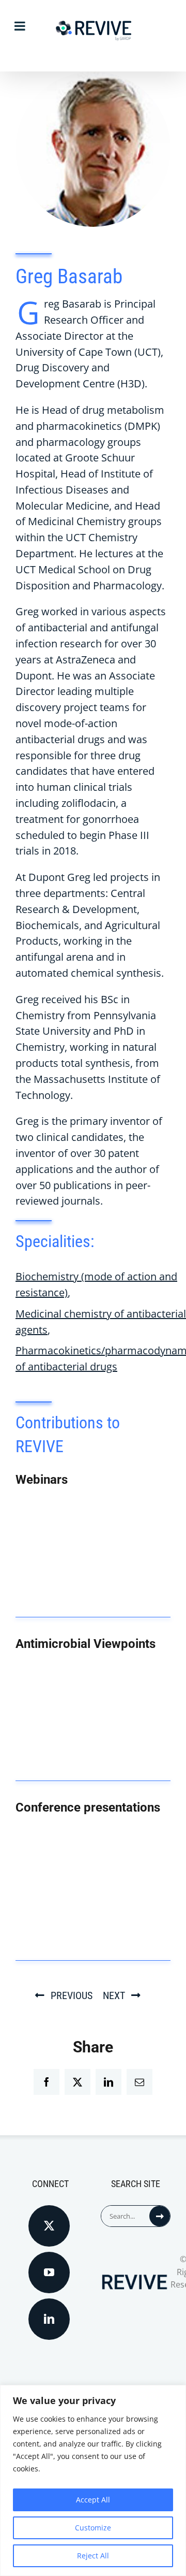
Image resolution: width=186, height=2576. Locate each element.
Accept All (93, 2500)
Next (114, 1995)
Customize (93, 2528)
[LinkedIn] (49, 2319)
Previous (72, 1995)
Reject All (93, 2556)
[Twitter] (49, 2226)
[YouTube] (49, 2273)
